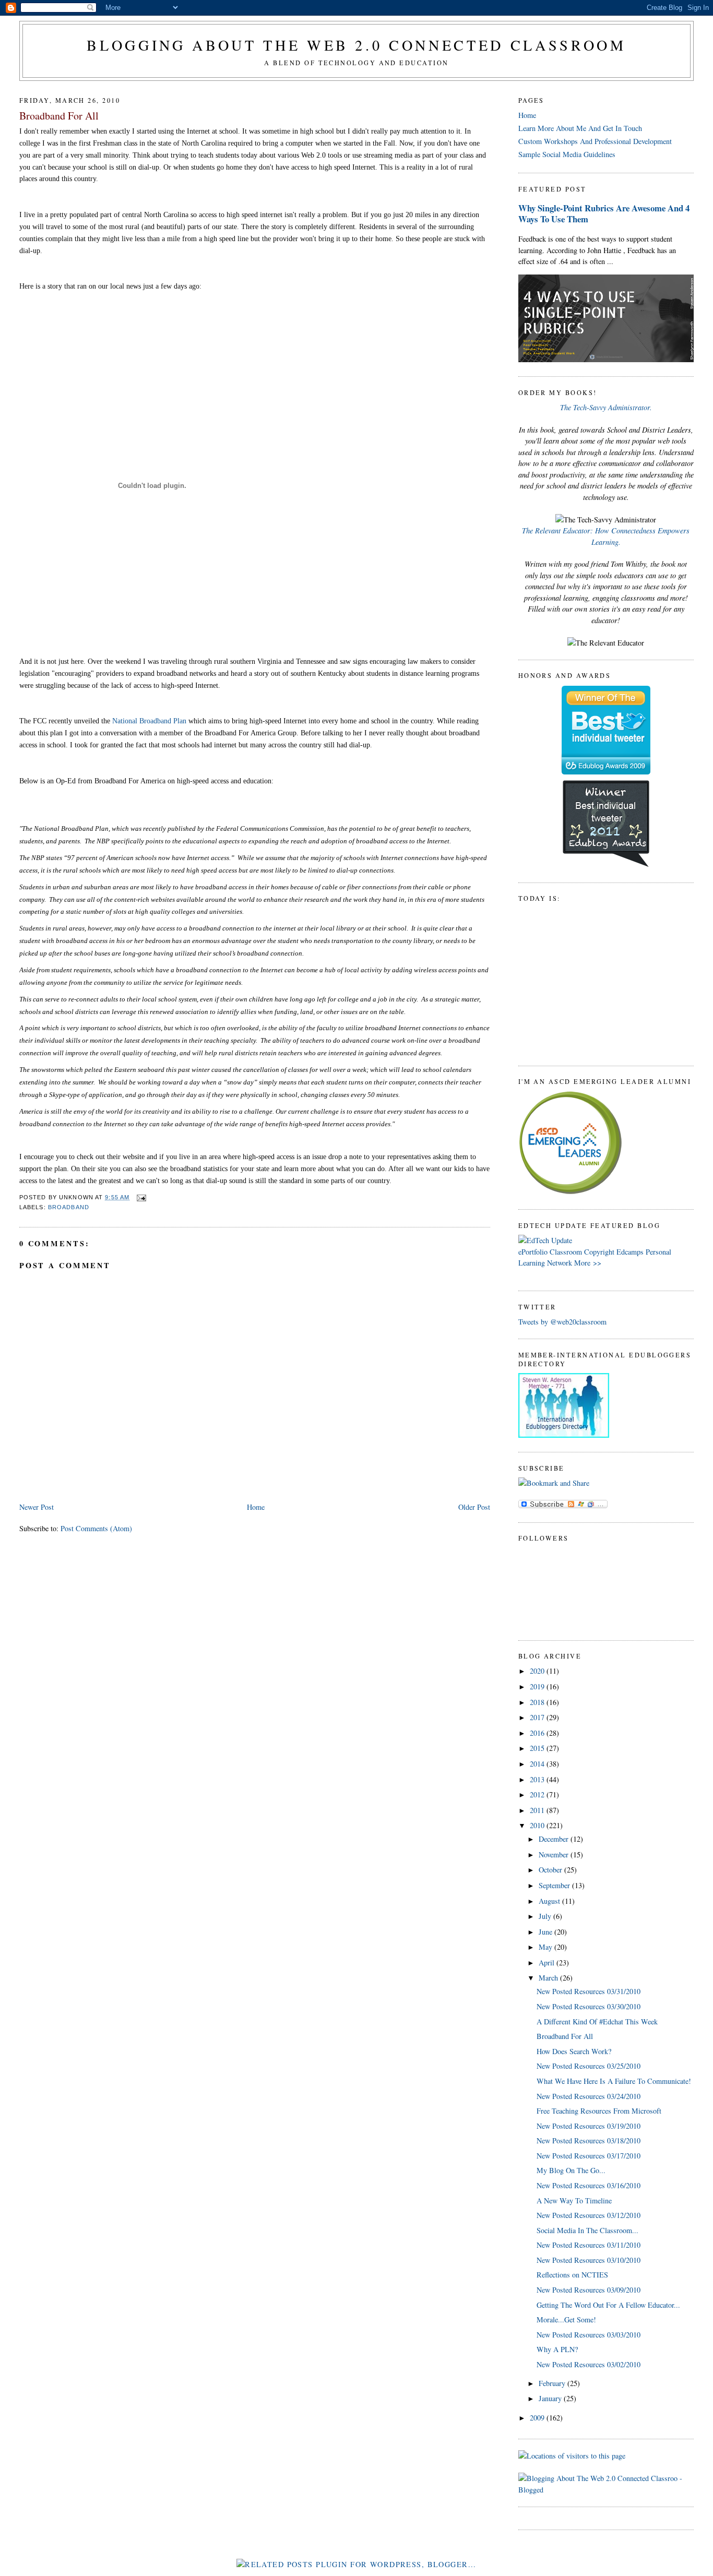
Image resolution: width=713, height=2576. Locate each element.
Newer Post (37, 1507)
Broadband (69, 1207)
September (555, 1885)
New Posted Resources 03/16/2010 (589, 2185)
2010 (538, 1825)
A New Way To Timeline (574, 2201)
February (553, 2383)
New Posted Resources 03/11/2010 (589, 2245)
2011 (538, 1810)
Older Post (474, 1507)
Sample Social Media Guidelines (567, 154)
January (551, 2398)
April (548, 1963)
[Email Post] (140, 1197)
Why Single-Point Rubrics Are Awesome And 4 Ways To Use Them (604, 213)
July (546, 1916)
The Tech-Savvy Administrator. (606, 407)
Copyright (599, 1252)
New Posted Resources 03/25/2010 (589, 2066)
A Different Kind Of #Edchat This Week (597, 2022)
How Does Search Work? (574, 2051)
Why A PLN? (557, 2349)
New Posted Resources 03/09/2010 (589, 2290)
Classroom (566, 1252)
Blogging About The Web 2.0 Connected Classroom (356, 45)
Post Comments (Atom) (96, 1528)
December (555, 1839)
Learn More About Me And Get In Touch (580, 128)
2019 (538, 1686)
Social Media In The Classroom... (587, 2230)
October (551, 1870)
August (550, 1901)
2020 (538, 1671)
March (549, 1978)
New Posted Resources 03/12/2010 (589, 2215)
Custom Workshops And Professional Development (595, 141)
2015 (538, 1748)
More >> (588, 1263)
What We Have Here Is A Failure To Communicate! (614, 2081)
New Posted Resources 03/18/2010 (589, 2140)
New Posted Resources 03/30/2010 (589, 2006)
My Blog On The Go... (571, 2170)
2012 (538, 1794)
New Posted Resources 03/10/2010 (589, 2260)
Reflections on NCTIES (572, 2275)
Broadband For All (59, 116)
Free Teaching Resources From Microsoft (599, 2111)
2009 (538, 2418)
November (555, 1855)
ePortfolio (533, 1252)
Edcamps (630, 1252)
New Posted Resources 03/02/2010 (589, 2364)
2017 (538, 1717)
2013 (538, 1779)
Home (256, 1507)
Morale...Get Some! (566, 2319)
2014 (538, 1764)
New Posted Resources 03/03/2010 (589, 2335)
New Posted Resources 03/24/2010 (589, 2096)
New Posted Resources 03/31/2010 (589, 1991)
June (546, 1932)
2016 (538, 1733)
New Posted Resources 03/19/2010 (589, 2126)
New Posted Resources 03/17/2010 (589, 2156)
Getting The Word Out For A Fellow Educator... (608, 2305)
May (546, 1947)
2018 (538, 1702)
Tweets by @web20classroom (562, 1322)
